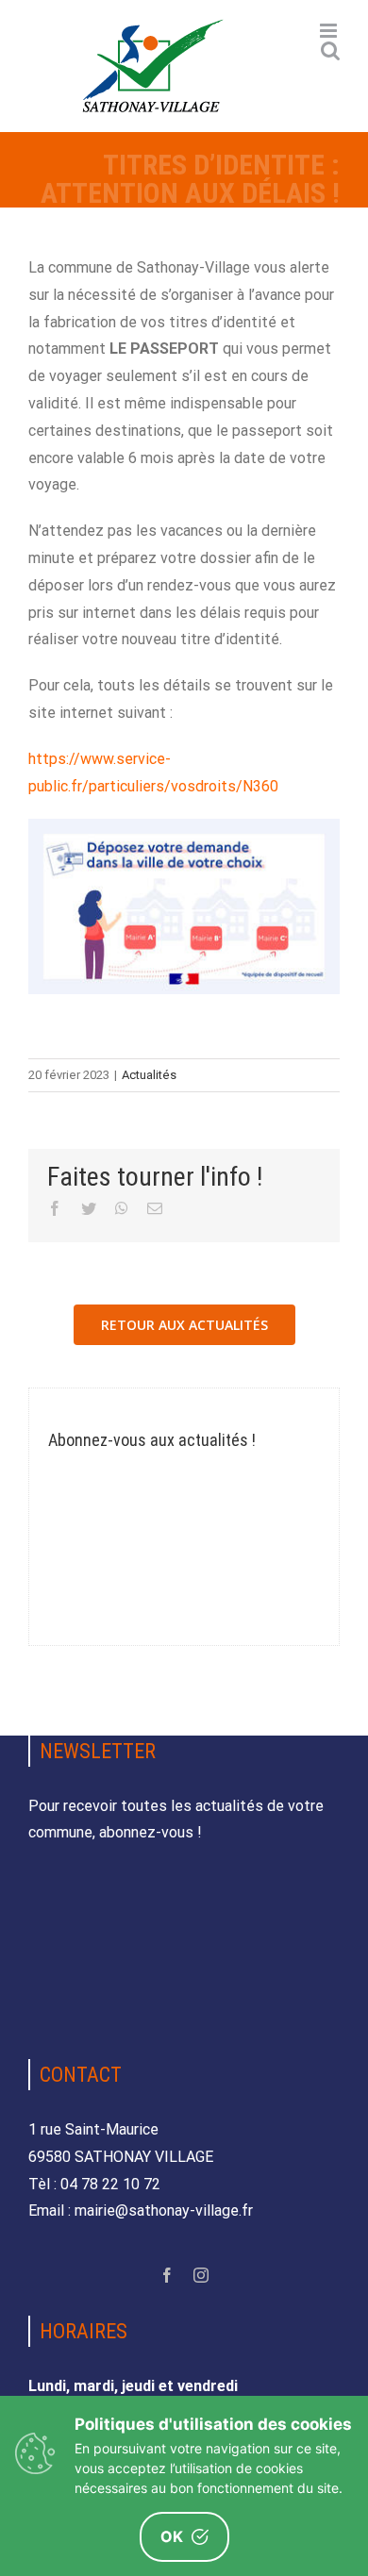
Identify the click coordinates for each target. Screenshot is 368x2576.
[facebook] (167, 2275)
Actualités (149, 1075)
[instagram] (201, 2275)
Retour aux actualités (184, 1325)
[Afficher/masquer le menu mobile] (330, 31)
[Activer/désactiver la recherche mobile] (330, 50)
